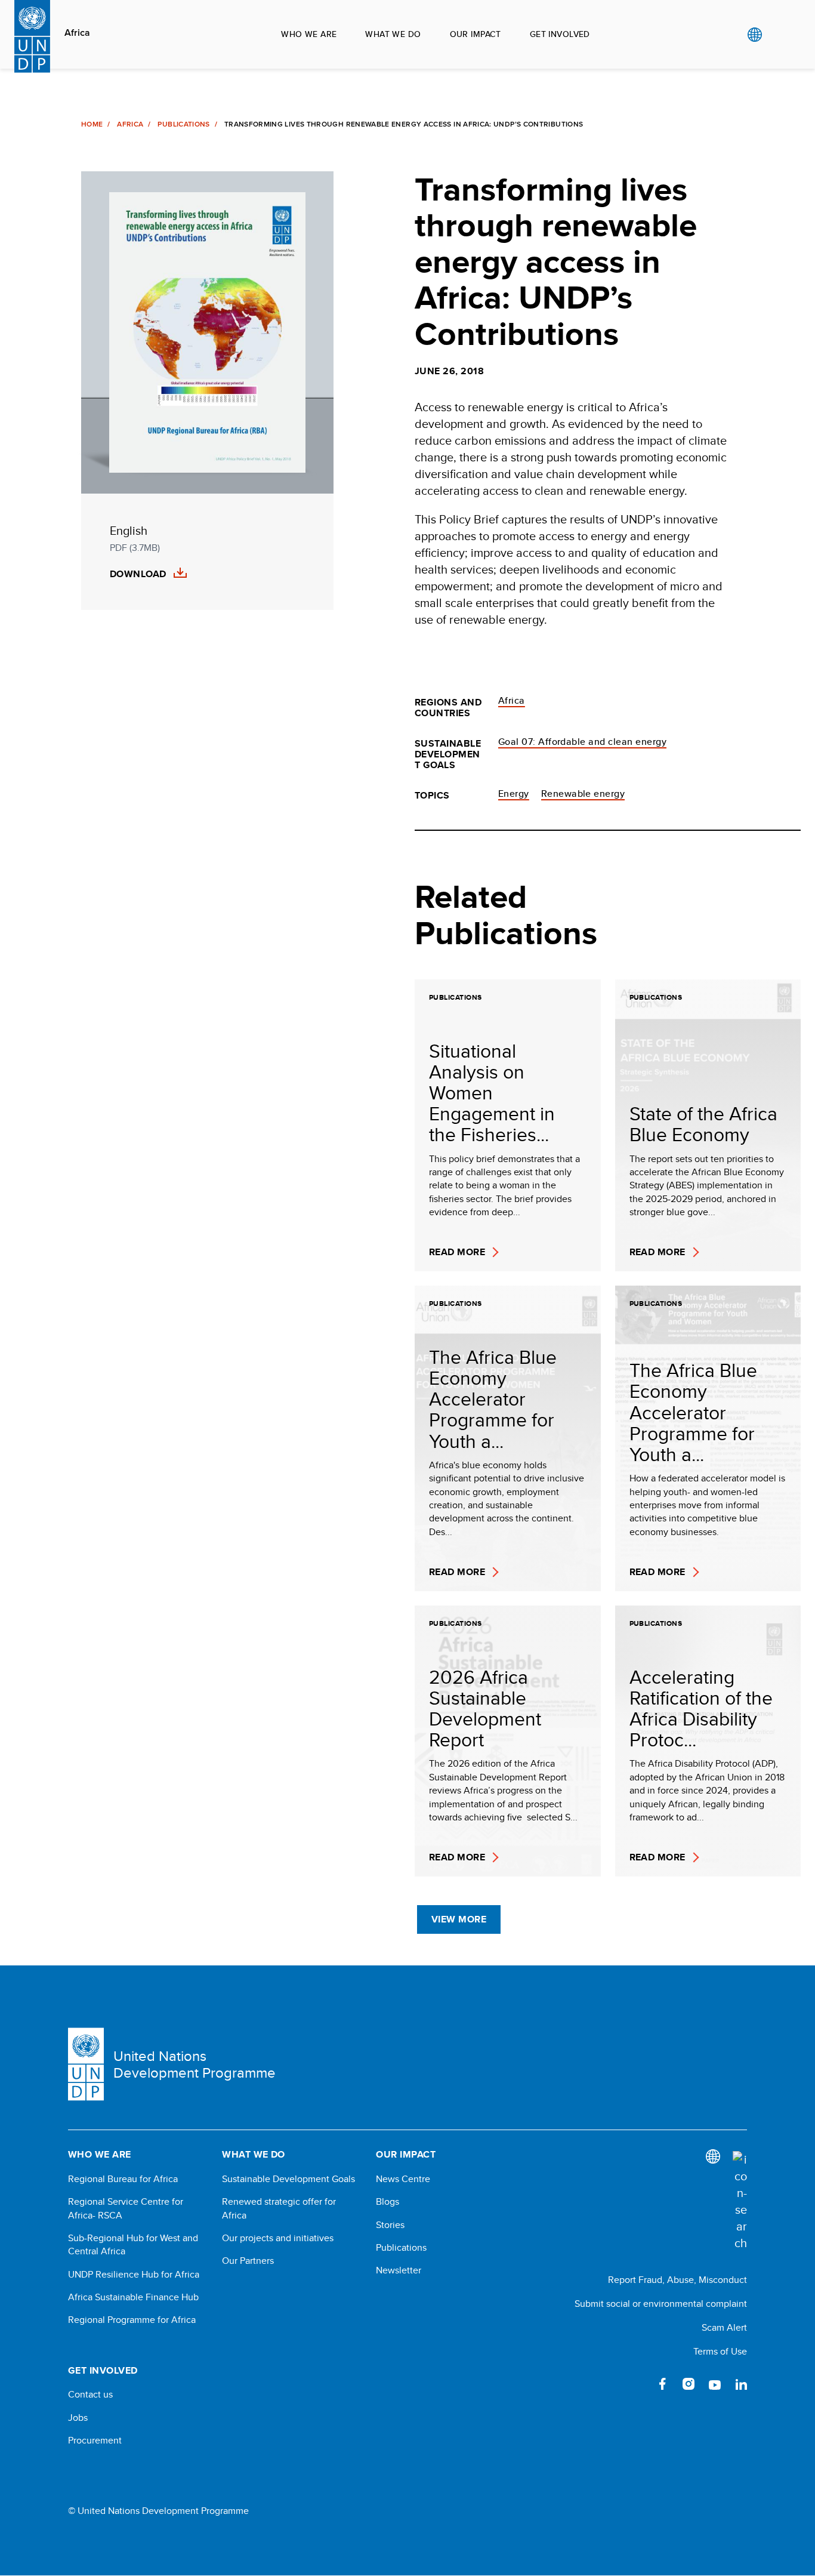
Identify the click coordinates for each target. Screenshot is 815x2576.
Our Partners (248, 2261)
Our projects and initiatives (278, 2238)
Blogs (388, 2202)
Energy (514, 794)
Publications (183, 124)
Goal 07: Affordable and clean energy (582, 742)
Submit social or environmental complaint (661, 2304)
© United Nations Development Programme (158, 2511)
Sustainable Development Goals (288, 2179)
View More (459, 1919)
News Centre (403, 2179)
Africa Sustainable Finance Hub (133, 2297)
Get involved (560, 34)
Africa (77, 33)
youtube (715, 2384)
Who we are (309, 34)
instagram (689, 2384)
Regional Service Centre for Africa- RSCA (126, 2208)
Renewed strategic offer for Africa (279, 2208)
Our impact (476, 34)
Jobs (78, 2418)
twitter (636, 2384)
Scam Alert (724, 2327)
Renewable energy (583, 794)
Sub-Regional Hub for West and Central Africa (133, 2245)
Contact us (90, 2395)
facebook (662, 2384)
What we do (393, 34)
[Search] (740, 2201)
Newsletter (399, 2270)
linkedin (741, 2384)
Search (779, 35)
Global (754, 35)
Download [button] (138, 574)
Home (92, 124)
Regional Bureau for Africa (123, 2179)
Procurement (95, 2441)
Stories (390, 2225)
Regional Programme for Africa (132, 2320)
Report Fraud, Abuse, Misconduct (677, 2280)
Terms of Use (720, 2351)
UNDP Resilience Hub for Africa (134, 2275)
